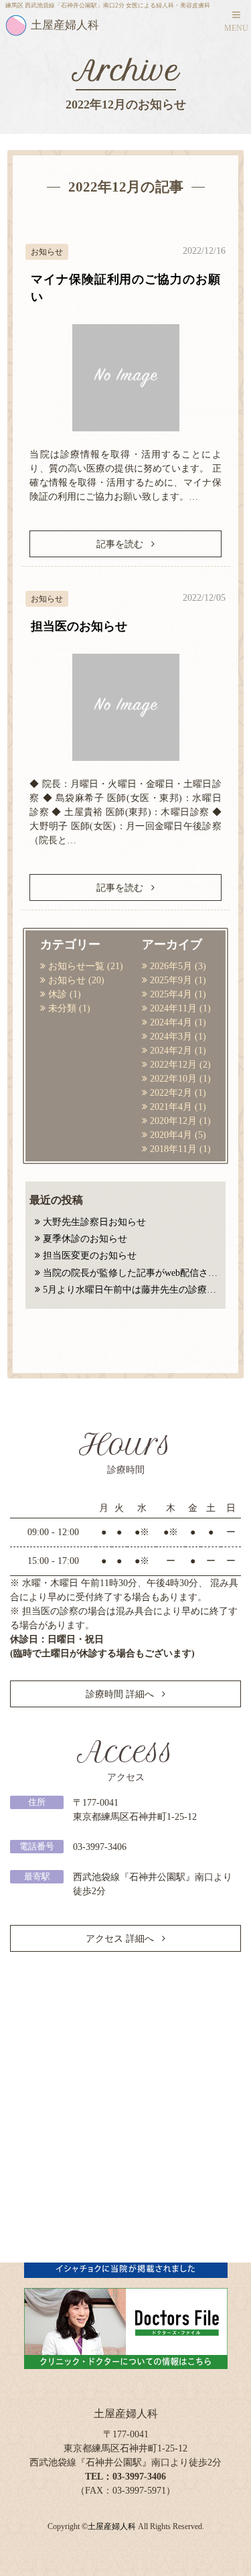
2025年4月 (171, 994)
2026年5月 (171, 966)
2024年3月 (171, 1036)
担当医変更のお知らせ (90, 1256)
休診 (58, 994)
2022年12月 (173, 1065)
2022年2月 (171, 1093)
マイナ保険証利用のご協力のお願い (125, 288)
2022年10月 (173, 1079)
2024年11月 (173, 1008)
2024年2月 (171, 1051)
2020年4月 (171, 1135)
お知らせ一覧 (76, 966)
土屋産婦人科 (112, 2527)
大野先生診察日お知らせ (94, 1222)
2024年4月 (171, 1022)
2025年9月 (171, 980)
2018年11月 (173, 1149)
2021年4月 (171, 1107)
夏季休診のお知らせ (85, 1239)
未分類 (62, 1008)
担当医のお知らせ (79, 626)
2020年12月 (173, 1121)
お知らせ (67, 980)
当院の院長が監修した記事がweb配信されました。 (132, 1273)
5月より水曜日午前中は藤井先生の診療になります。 (132, 1290)
